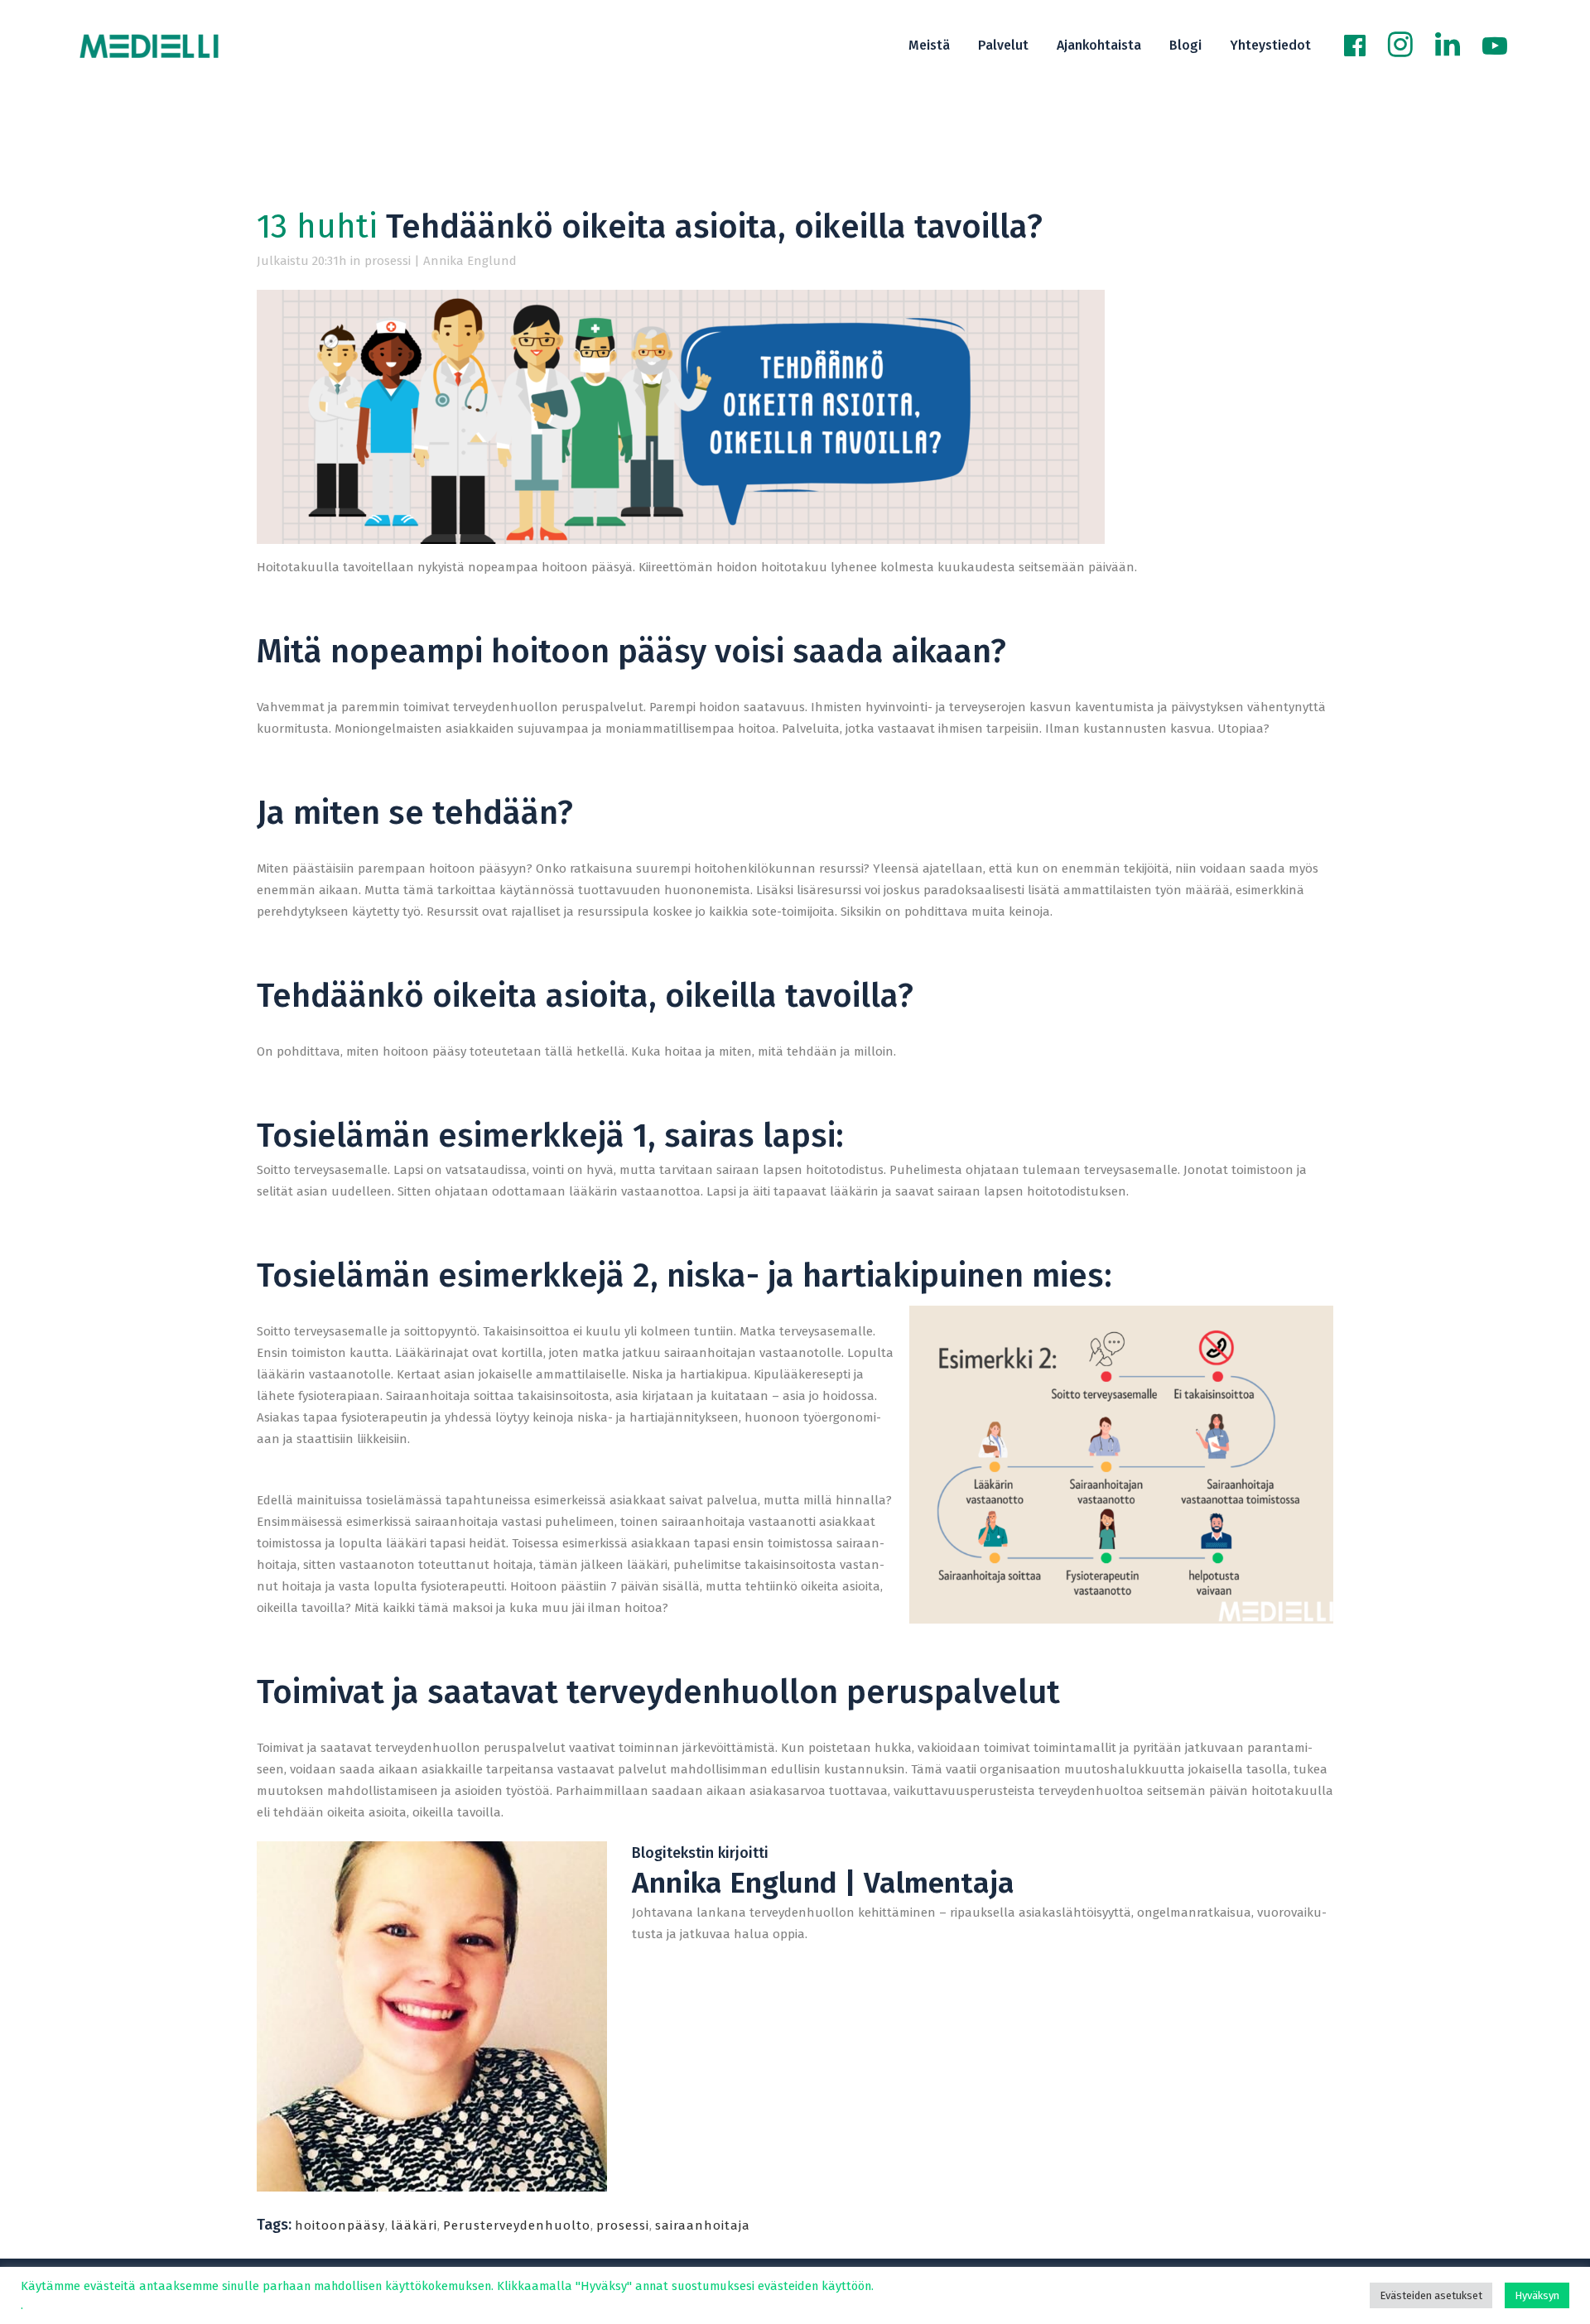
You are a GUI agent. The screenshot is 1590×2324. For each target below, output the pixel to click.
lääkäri (414, 2225)
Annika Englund (470, 261)
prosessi (388, 261)
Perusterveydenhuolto (517, 2225)
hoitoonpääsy (340, 2225)
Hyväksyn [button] (1537, 2295)
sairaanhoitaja (703, 2225)
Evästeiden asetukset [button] (1431, 2295)
